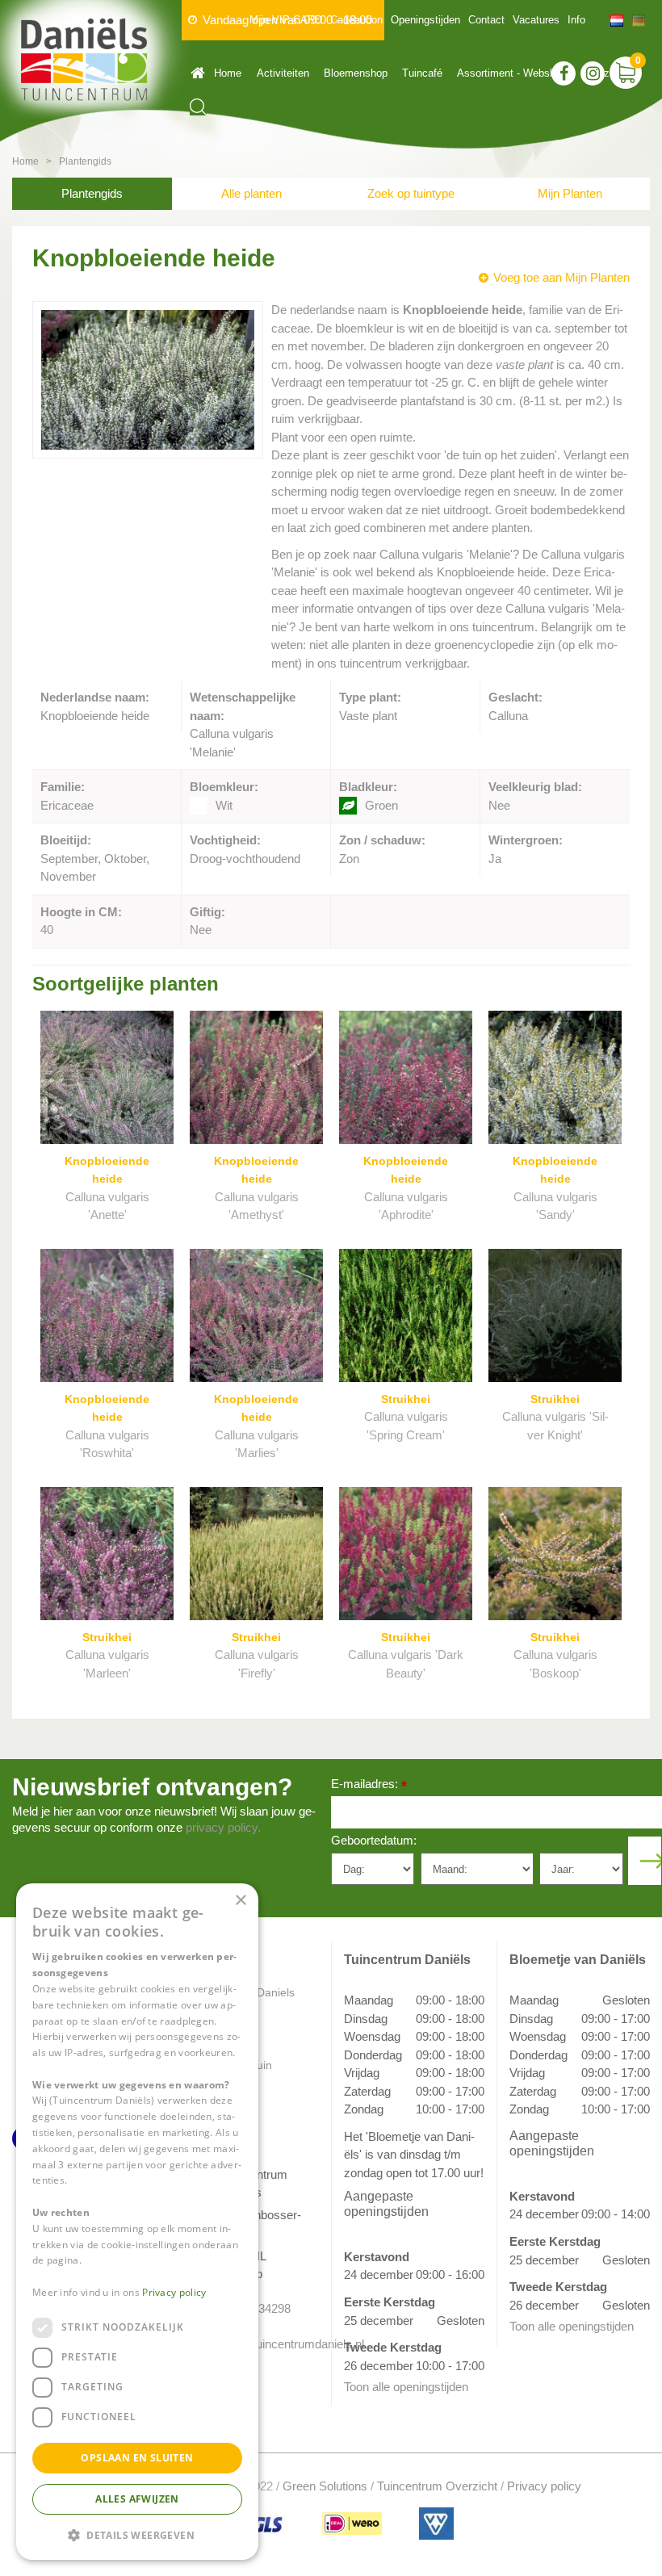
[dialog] (137, 2222)
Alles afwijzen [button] (137, 2499)
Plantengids (92, 193)
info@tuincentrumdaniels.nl (264, 2344)
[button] (137, 2534)
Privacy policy (544, 2486)
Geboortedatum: (374, 1840)
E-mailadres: (369, 1785)
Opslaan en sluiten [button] (137, 2458)
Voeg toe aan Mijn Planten (561, 277)
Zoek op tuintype (411, 193)
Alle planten (251, 193)
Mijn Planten (570, 193)
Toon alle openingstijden (406, 2387)
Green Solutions (325, 2486)
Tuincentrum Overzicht (437, 2486)
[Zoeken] (198, 107)
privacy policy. (223, 1827)
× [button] (240, 1901)
